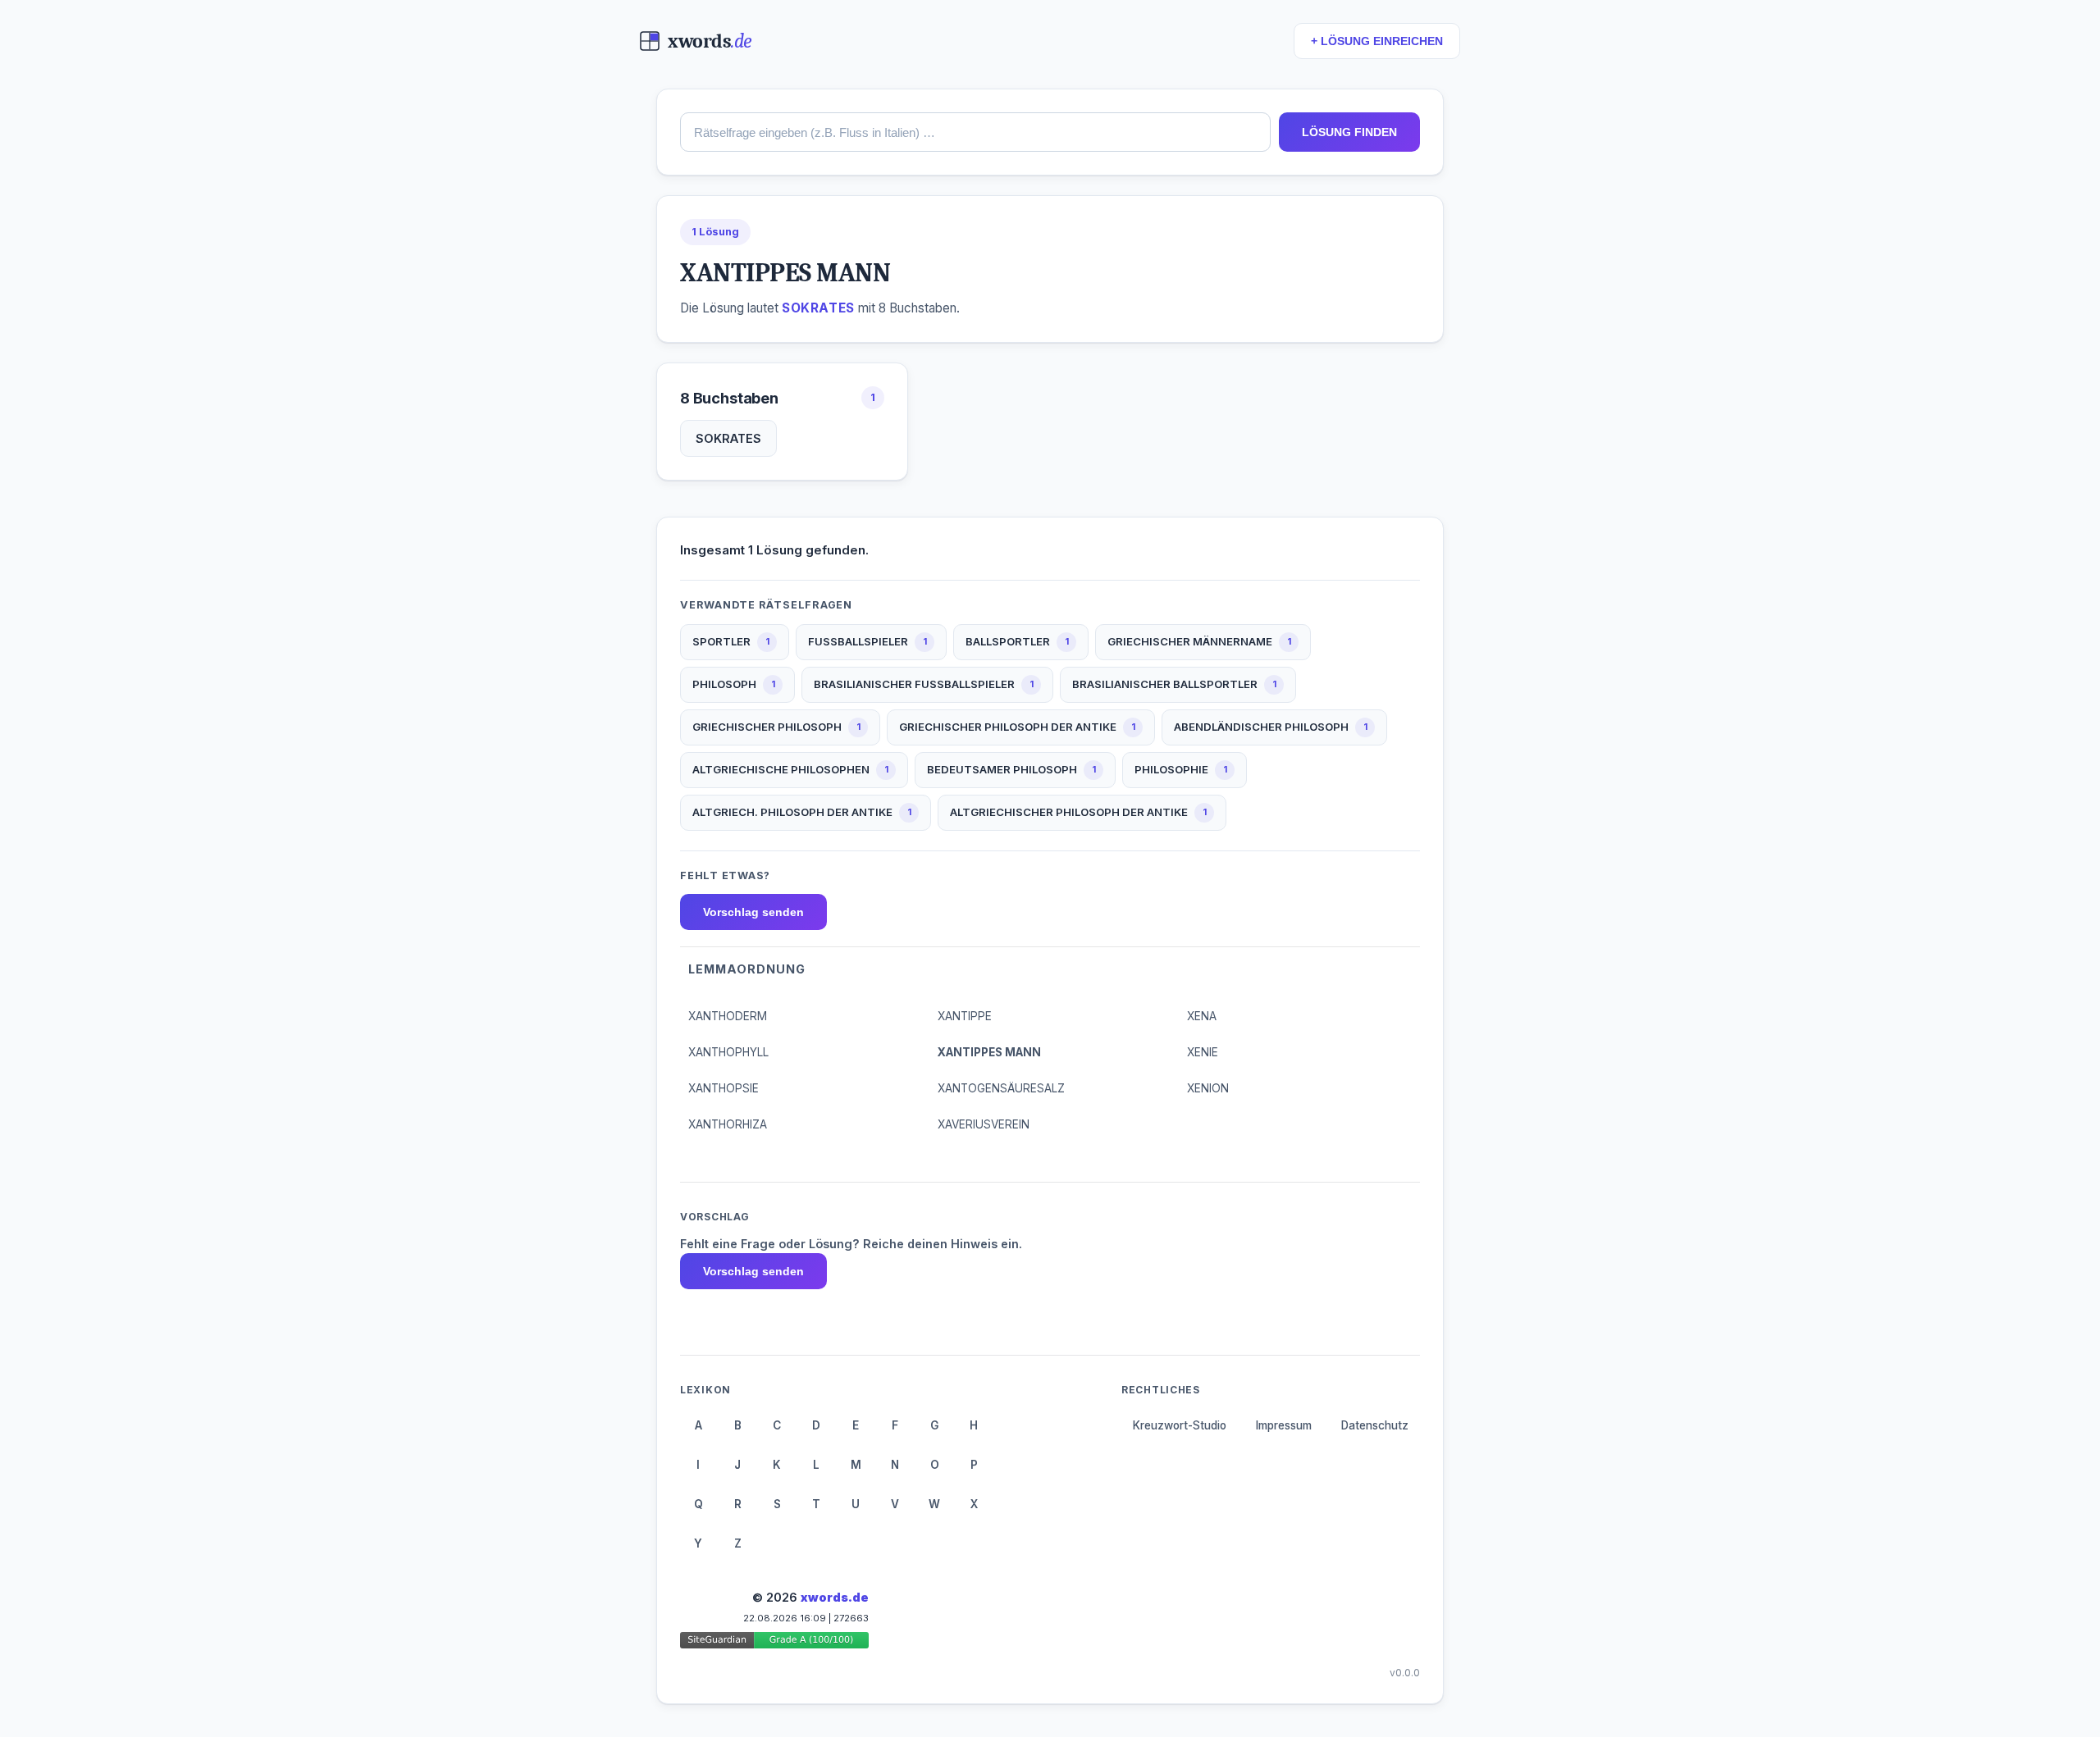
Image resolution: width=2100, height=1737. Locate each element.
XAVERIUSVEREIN (984, 1124)
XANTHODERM (728, 1016)
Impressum (1284, 1425)
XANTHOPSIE (724, 1088)
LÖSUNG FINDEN (1349, 132)
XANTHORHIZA (728, 1124)
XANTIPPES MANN (989, 1052)
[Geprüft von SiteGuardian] (774, 1643)
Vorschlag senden (753, 912)
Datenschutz (1375, 1425)
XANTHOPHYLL (728, 1052)
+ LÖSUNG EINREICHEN (1377, 41)
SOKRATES (728, 438)
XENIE (1203, 1052)
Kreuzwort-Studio (1180, 1425)
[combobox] (975, 132)
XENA (1202, 1016)
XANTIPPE (965, 1016)
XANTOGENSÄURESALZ (1001, 1088)
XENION (1208, 1088)
